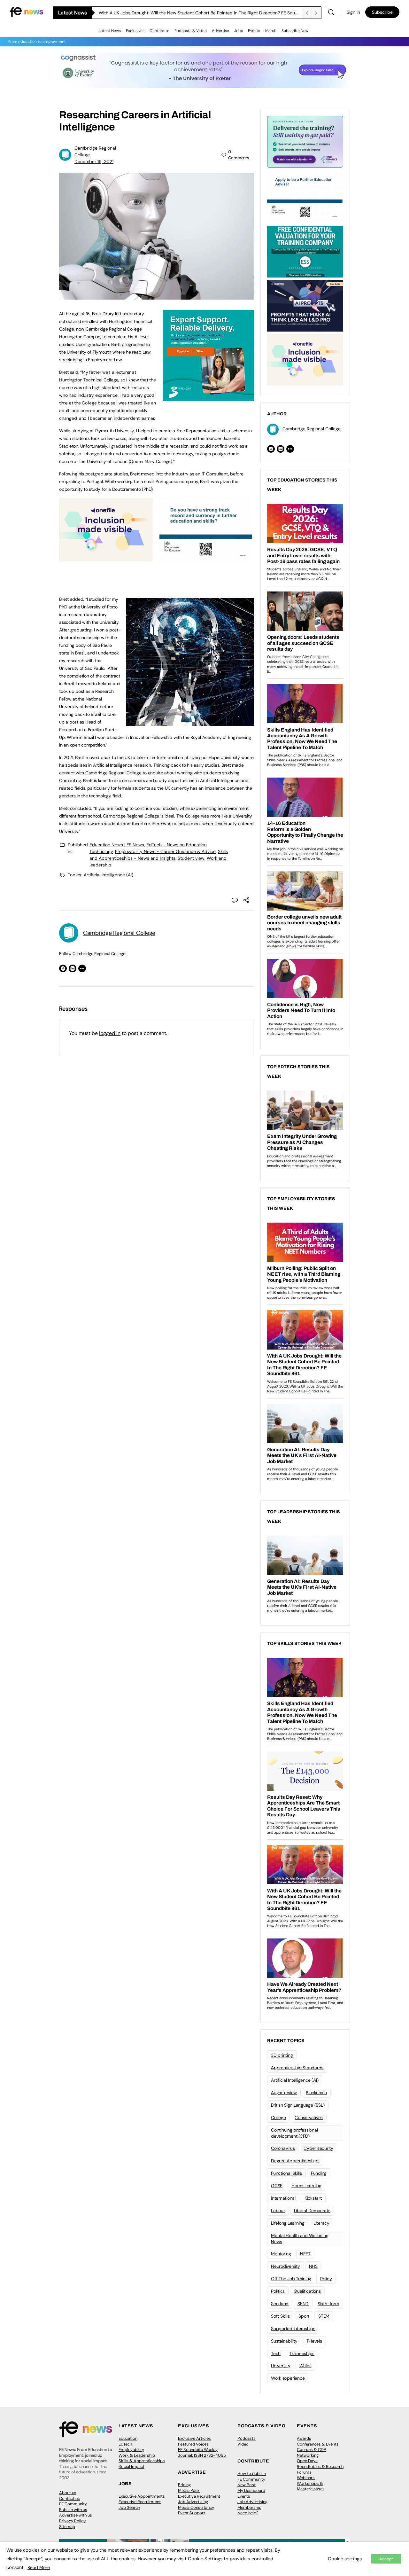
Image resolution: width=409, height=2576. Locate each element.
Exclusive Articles (194, 2438)
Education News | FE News (117, 845)
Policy (326, 2279)
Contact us (69, 2498)
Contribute (159, 31)
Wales (305, 2366)
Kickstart (313, 2198)
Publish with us (73, 2510)
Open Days (307, 2461)
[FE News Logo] (26, 12)
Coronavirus (283, 2148)
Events (254, 31)
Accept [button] (386, 2559)
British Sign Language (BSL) (298, 2105)
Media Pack (189, 2490)
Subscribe (382, 12)
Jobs (239, 31)
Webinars (306, 2478)
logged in (110, 1033)
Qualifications (307, 2291)
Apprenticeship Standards (297, 2068)
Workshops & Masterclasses (311, 2486)
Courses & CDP (312, 2450)
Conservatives (309, 2118)
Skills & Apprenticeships (142, 2461)
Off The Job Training (291, 2279)
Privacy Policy (72, 2521)
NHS (313, 2266)
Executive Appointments (142, 2496)
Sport (304, 2316)
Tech (276, 2353)
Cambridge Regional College (119, 933)
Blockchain (316, 2093)
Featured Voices (193, 2444)
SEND (303, 2304)
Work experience (288, 2378)
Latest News (110, 31)
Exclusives (135, 31)
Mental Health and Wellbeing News (300, 2239)
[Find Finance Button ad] (305, 141)
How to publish (252, 2474)
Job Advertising (193, 2502)
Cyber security (318, 2148)
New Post (247, 2485)
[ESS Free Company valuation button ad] (305, 251)
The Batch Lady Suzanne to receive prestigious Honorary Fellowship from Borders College (191, 13)
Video (243, 2444)
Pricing (184, 2485)
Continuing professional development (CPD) (294, 2133)
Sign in (353, 12)
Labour (278, 2211)
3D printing (282, 2055)
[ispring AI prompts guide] (305, 305)
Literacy (321, 2223)
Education (128, 2438)
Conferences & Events (318, 2444)
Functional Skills (286, 2173)
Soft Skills (280, 2316)
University (281, 2366)
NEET (305, 2254)
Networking (308, 2455)
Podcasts (247, 2438)
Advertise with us (76, 2515)
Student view (191, 858)
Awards (304, 2438)
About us (68, 2493)
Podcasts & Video (191, 31)
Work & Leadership (137, 2455)
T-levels (314, 2341)
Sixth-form (328, 2304)
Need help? (248, 2513)
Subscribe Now (295, 31)
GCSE (277, 2186)
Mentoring (281, 2254)
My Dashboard (251, 2490)
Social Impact (131, 2466)
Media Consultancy (196, 2507)
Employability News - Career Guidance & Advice (165, 851)
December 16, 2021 (94, 161)
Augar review (284, 2093)
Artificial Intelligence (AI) (108, 875)
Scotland (280, 2304)
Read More (39, 2567)
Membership (249, 2507)
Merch (271, 31)
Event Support (192, 2513)
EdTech (125, 2444)
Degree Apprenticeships (295, 2161)
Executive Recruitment (140, 2502)
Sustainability (284, 2341)
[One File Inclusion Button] (106, 558)
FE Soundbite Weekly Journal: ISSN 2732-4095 (202, 2452)
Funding (319, 2173)
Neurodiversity (286, 2266)
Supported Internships (293, 2329)
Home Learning (306, 2186)
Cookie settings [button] (345, 2559)
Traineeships (302, 2353)
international (283, 2198)
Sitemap (67, 2527)
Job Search (129, 2507)
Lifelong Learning (288, 2223)
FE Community (73, 2504)
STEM (324, 2316)
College (278, 2118)
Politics (278, 2291)
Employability (131, 2450)
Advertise (220, 31)
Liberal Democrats (312, 2211)
